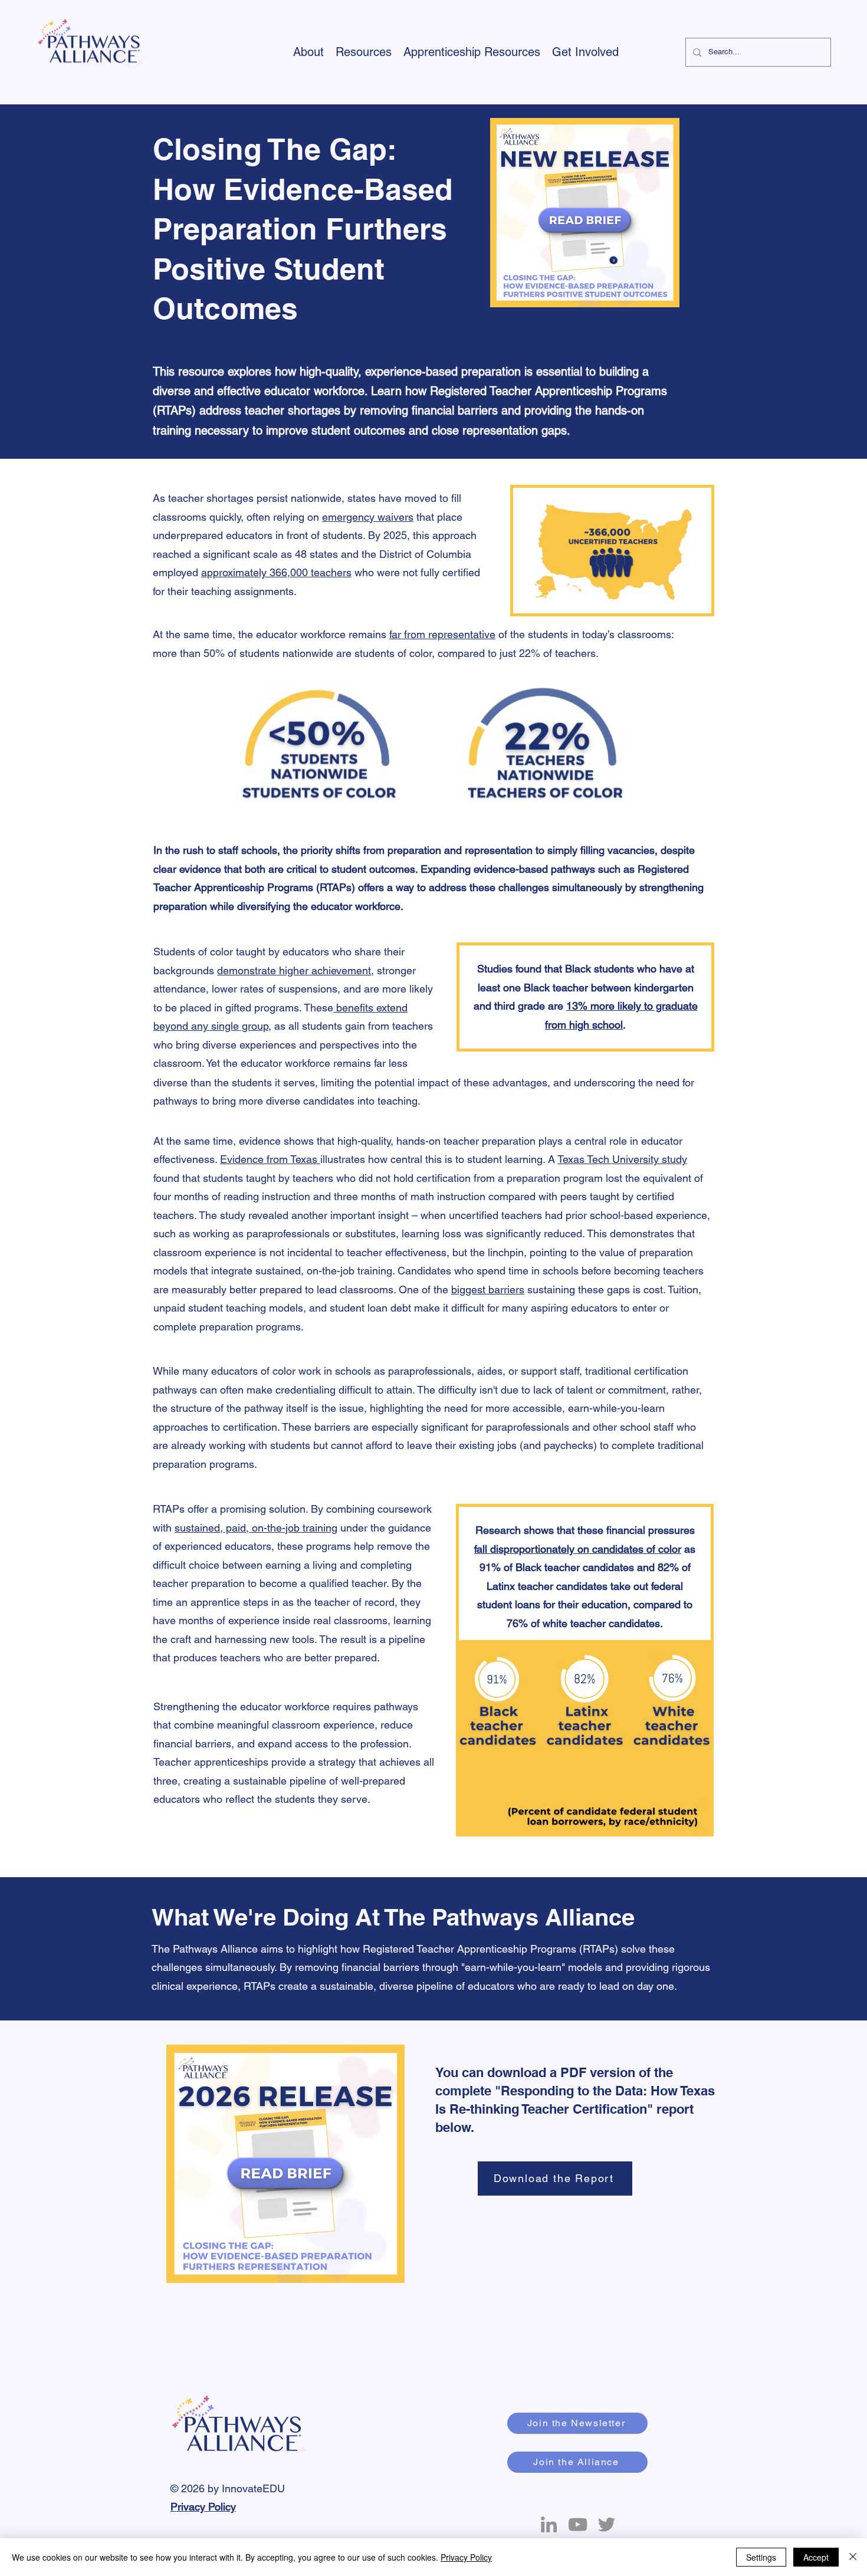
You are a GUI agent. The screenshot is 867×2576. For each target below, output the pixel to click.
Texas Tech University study (622, 1159)
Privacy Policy (203, 2507)
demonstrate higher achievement (294, 970)
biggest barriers (488, 1289)
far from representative (442, 634)
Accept (816, 2557)
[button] (308, 52)
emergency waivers (368, 517)
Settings (761, 2557)
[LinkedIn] (549, 2524)
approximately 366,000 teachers (276, 572)
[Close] (853, 2557)
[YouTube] (578, 2524)
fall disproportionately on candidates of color (578, 1549)
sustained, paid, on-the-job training (256, 1528)
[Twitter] (607, 2524)
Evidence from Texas (270, 1159)
